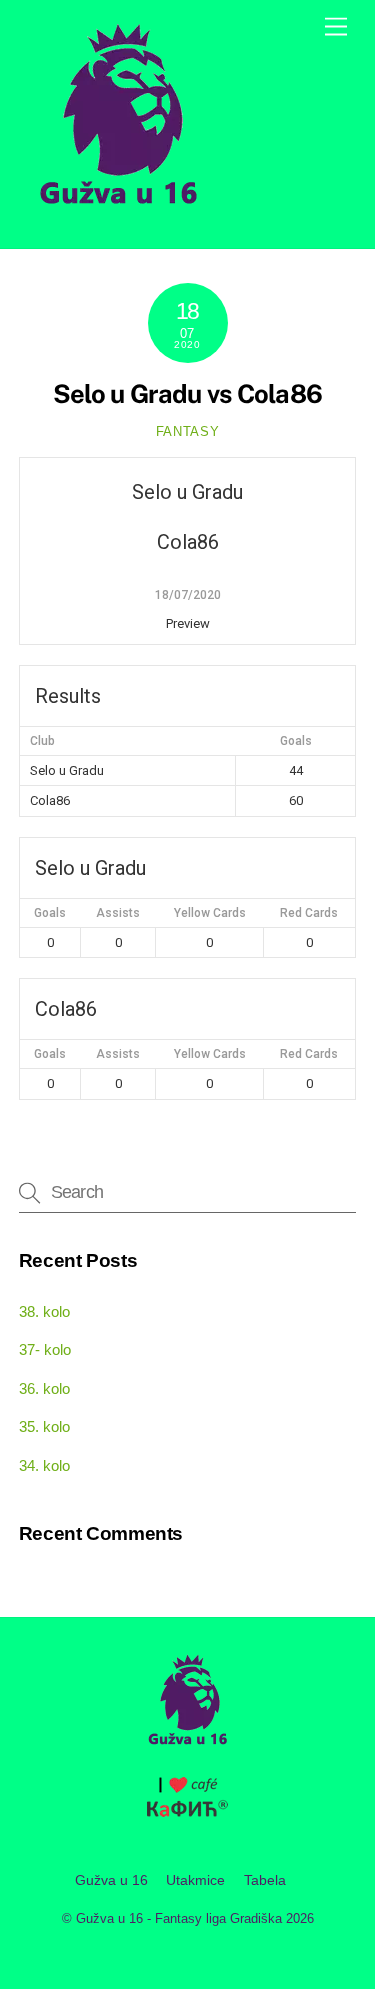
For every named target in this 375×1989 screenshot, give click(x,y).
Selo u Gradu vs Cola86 (187, 394)
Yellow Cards (210, 913)
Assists (118, 913)
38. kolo (44, 1311)
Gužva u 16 (111, 1880)
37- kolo (45, 1349)
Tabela (265, 1880)
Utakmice (195, 1880)
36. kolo (44, 1388)
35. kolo (44, 1426)
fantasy (188, 431)
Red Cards (309, 913)
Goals (50, 913)
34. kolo (44, 1465)
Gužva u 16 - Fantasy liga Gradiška (179, 1918)
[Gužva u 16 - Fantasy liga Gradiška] (119, 212)
